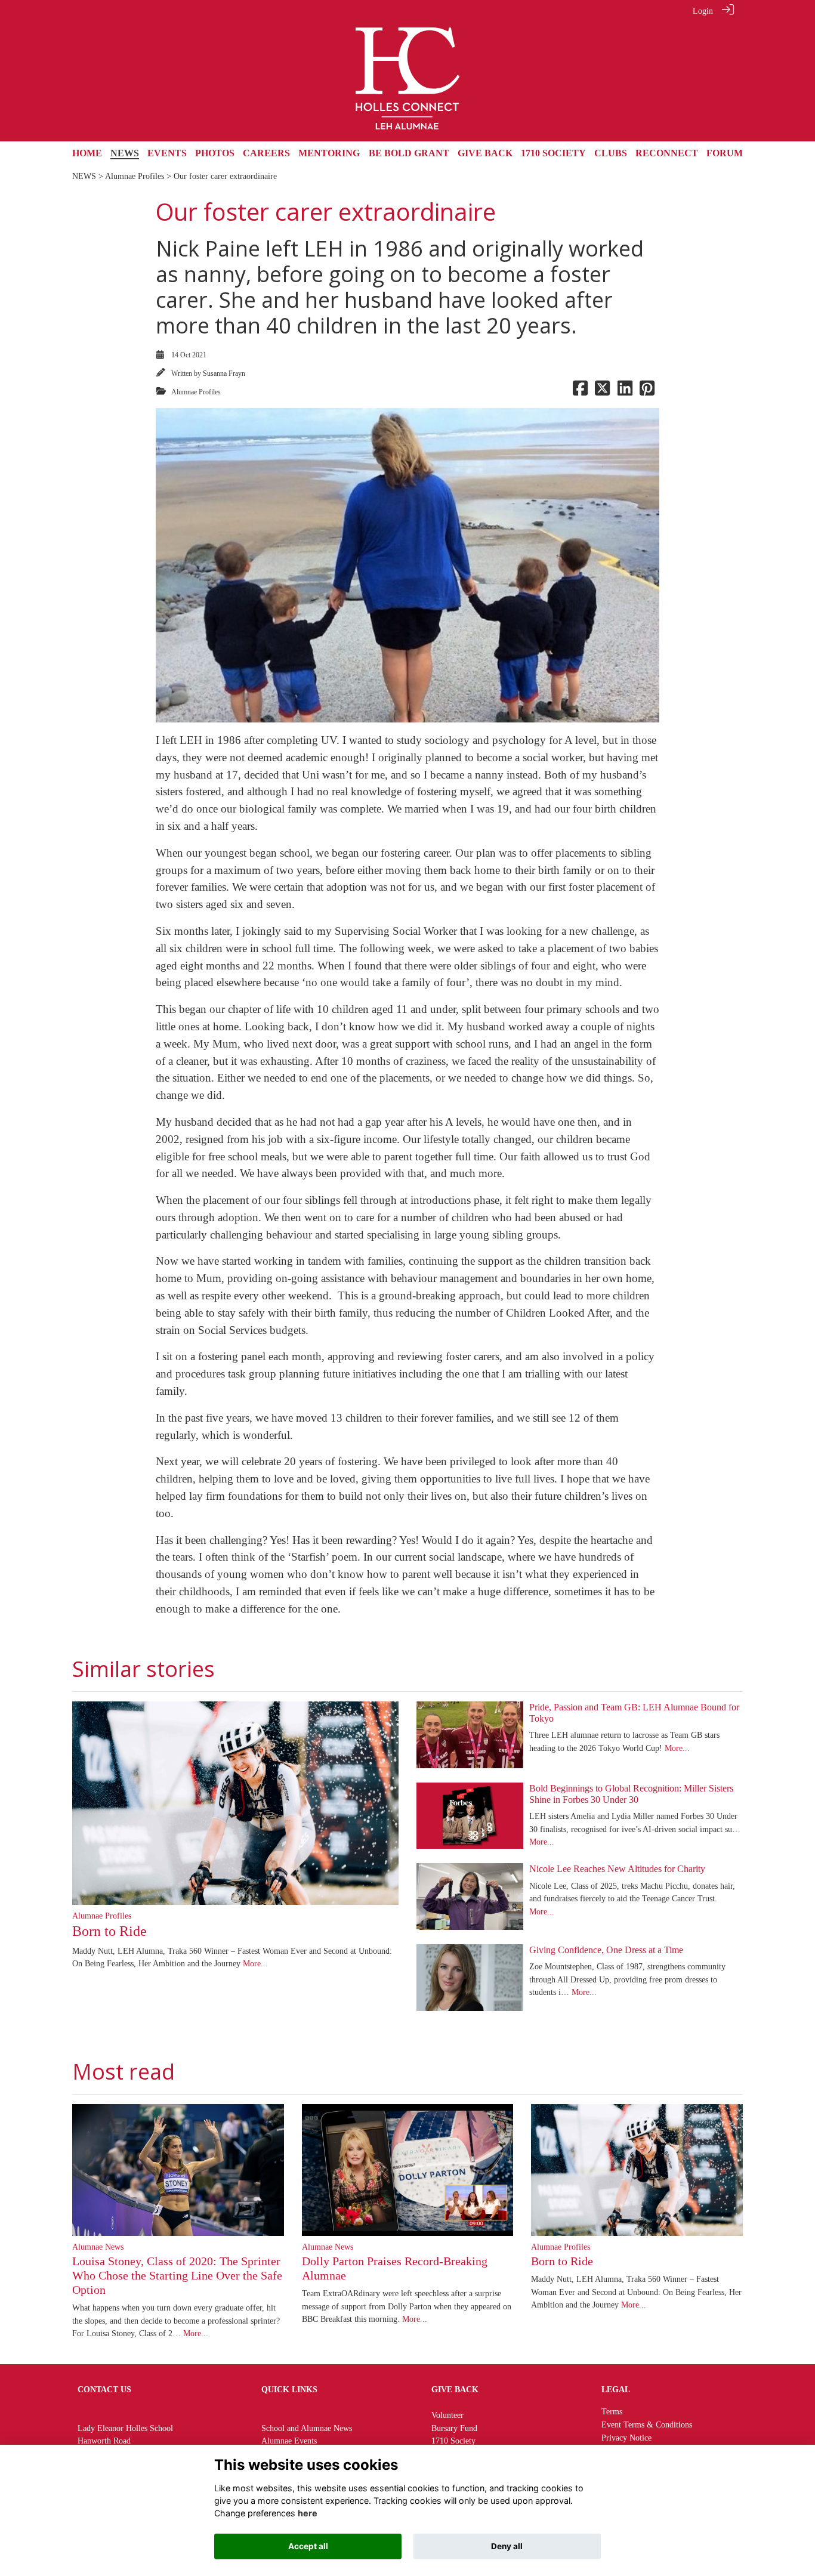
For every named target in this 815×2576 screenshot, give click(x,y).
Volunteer (447, 2415)
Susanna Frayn (224, 373)
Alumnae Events (289, 2441)
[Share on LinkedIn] (625, 392)
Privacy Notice (626, 2438)
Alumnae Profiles (135, 176)
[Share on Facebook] (580, 392)
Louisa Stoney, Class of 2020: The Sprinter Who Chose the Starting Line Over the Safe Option (177, 2275)
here (308, 2513)
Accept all (308, 2546)
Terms (612, 2411)
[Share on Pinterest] (647, 392)
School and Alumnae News (307, 2428)
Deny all (507, 2546)
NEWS (84, 176)
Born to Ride (109, 1931)
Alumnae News (98, 2247)
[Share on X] (602, 392)
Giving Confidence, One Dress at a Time (606, 1950)
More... (255, 1963)
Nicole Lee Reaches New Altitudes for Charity (617, 1869)
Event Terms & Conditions (647, 2424)
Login (703, 11)
